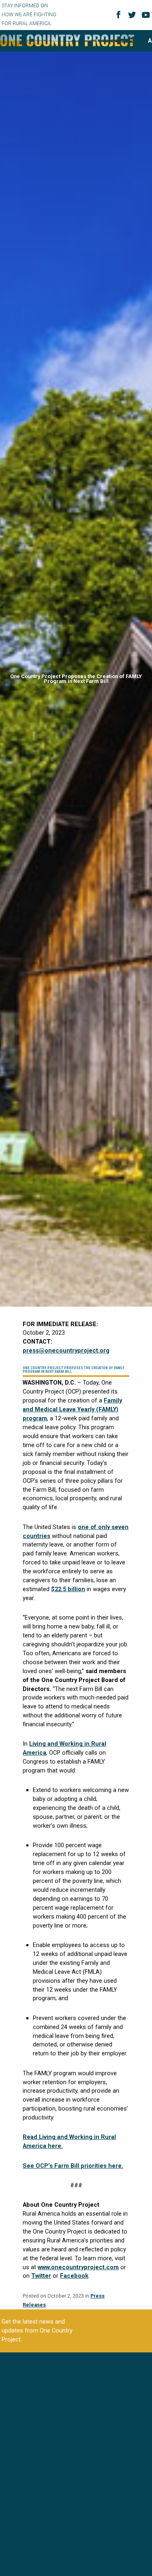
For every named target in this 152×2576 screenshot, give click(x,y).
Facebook (74, 2276)
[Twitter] (133, 18)
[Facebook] (120, 17)
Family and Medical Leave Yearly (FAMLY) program (72, 1409)
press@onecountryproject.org (66, 1350)
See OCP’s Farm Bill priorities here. (73, 2166)
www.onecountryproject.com (78, 2267)
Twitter (41, 2276)
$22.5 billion (68, 1589)
